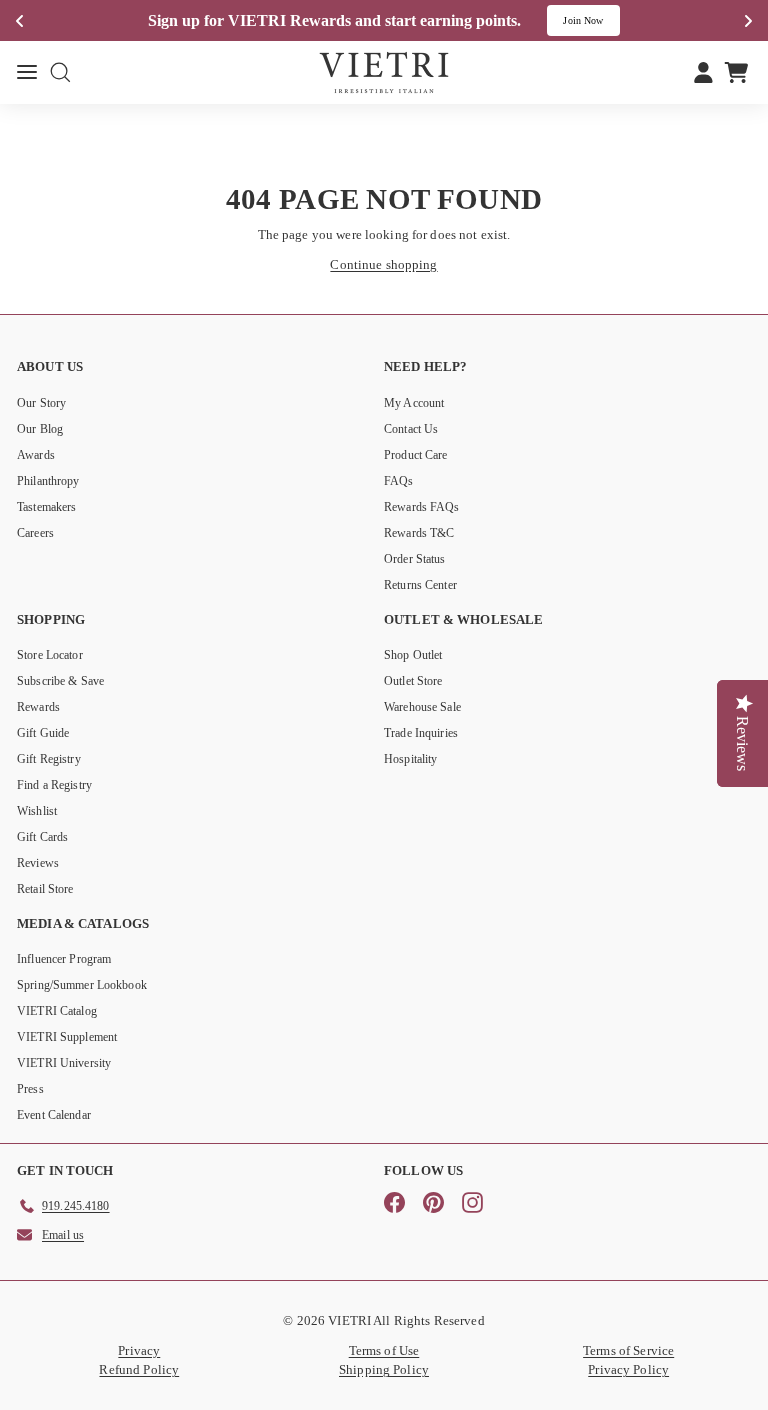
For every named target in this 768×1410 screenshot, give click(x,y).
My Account (414, 403)
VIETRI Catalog (57, 1011)
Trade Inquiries (421, 733)
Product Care (416, 455)
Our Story (41, 403)
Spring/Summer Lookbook (82, 985)
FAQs (399, 481)
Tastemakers (46, 507)
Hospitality (410, 759)
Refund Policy (139, 1369)
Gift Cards (42, 837)
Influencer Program (64, 959)
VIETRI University (64, 1063)
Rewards (38, 707)
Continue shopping (383, 264)
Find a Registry (54, 785)
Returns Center (420, 585)
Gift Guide (43, 733)
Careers (35, 533)
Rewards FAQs (422, 507)
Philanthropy (48, 481)
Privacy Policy (628, 1369)
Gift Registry (49, 759)
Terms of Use (384, 1350)
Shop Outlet (413, 655)
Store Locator (50, 655)
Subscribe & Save (60, 681)
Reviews (38, 863)
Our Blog (40, 429)
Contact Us (411, 429)
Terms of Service (628, 1350)
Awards (36, 455)
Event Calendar (54, 1115)
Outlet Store (413, 681)
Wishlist (37, 811)
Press (30, 1089)
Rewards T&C (419, 533)
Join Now (583, 20)
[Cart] (736, 72)
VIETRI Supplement (67, 1037)
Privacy (139, 1350)
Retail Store (45, 889)
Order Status (415, 559)
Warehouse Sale (422, 707)
